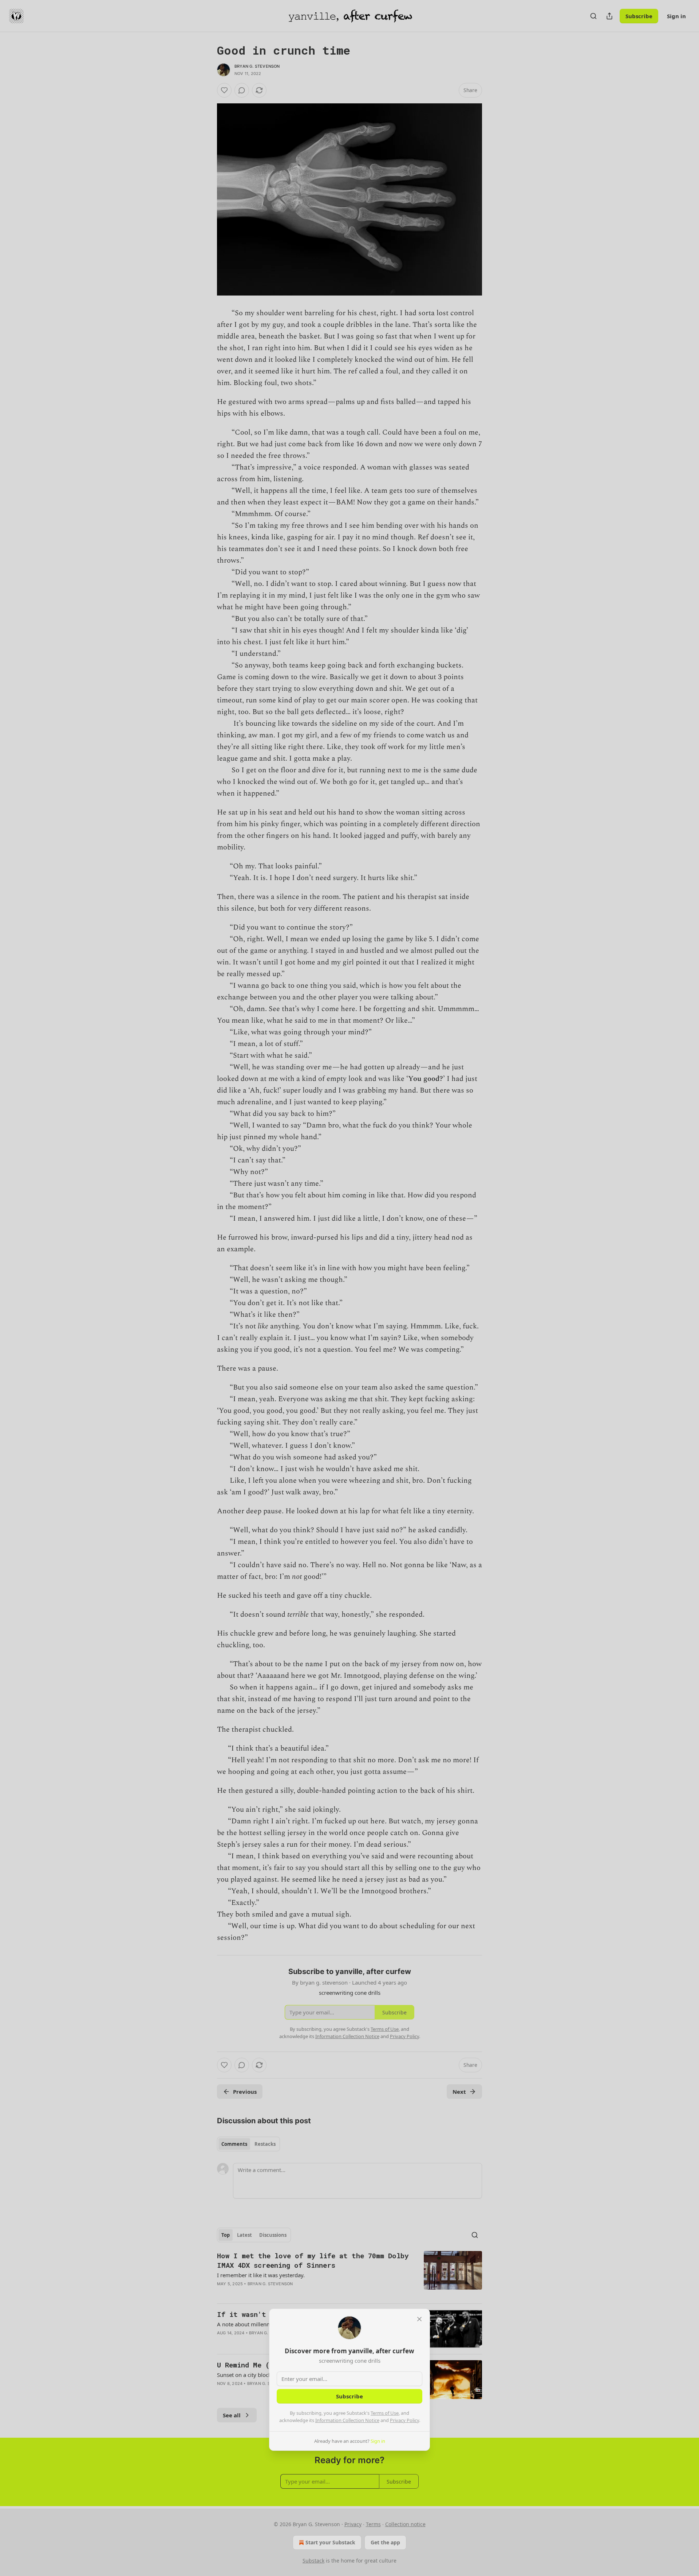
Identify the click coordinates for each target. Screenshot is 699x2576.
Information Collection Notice (347, 2420)
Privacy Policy (404, 2420)
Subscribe (349, 2396)
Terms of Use (385, 2413)
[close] (419, 2319)
